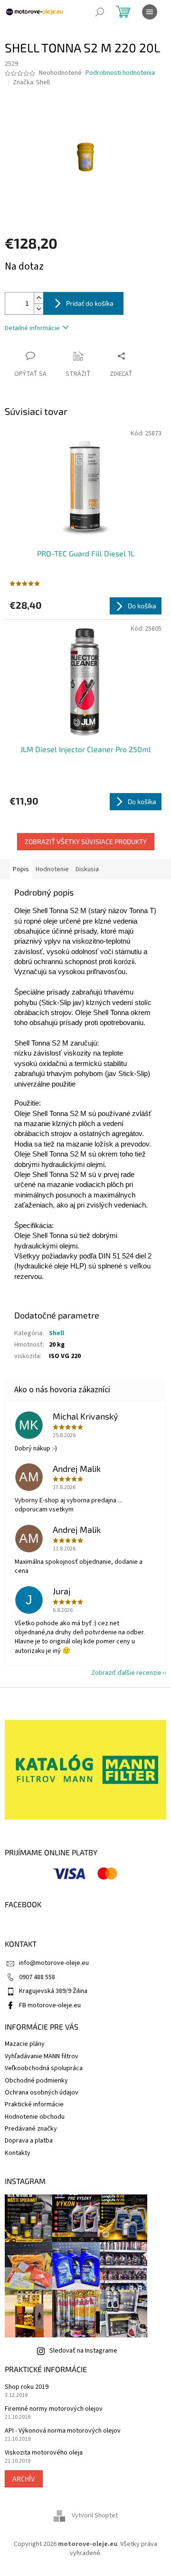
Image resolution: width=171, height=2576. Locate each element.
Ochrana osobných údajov (42, 2093)
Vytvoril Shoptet (95, 2516)
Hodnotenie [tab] (52, 869)
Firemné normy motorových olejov (54, 2409)
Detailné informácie (32, 328)
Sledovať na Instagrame (83, 2351)
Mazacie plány (25, 2044)
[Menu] (150, 12)
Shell (57, 1333)
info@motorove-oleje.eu (54, 1963)
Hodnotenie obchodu (35, 2117)
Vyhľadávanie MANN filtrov (42, 2056)
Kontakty (18, 2153)
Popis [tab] (21, 869)
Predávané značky (31, 2129)
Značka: (31, 82)
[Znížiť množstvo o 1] (38, 309)
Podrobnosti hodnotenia (120, 73)
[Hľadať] (100, 12)
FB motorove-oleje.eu (50, 2005)
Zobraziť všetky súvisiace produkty (86, 841)
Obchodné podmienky (36, 2081)
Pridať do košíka (90, 303)
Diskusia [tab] (87, 869)
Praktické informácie (34, 2104)
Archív (24, 2479)
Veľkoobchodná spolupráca (44, 2068)
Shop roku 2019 (27, 2387)
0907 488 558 (37, 1977)
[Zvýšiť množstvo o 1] (38, 298)
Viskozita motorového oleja (44, 2453)
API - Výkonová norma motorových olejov (63, 2431)
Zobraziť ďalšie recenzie (126, 1673)
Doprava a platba (29, 2141)
